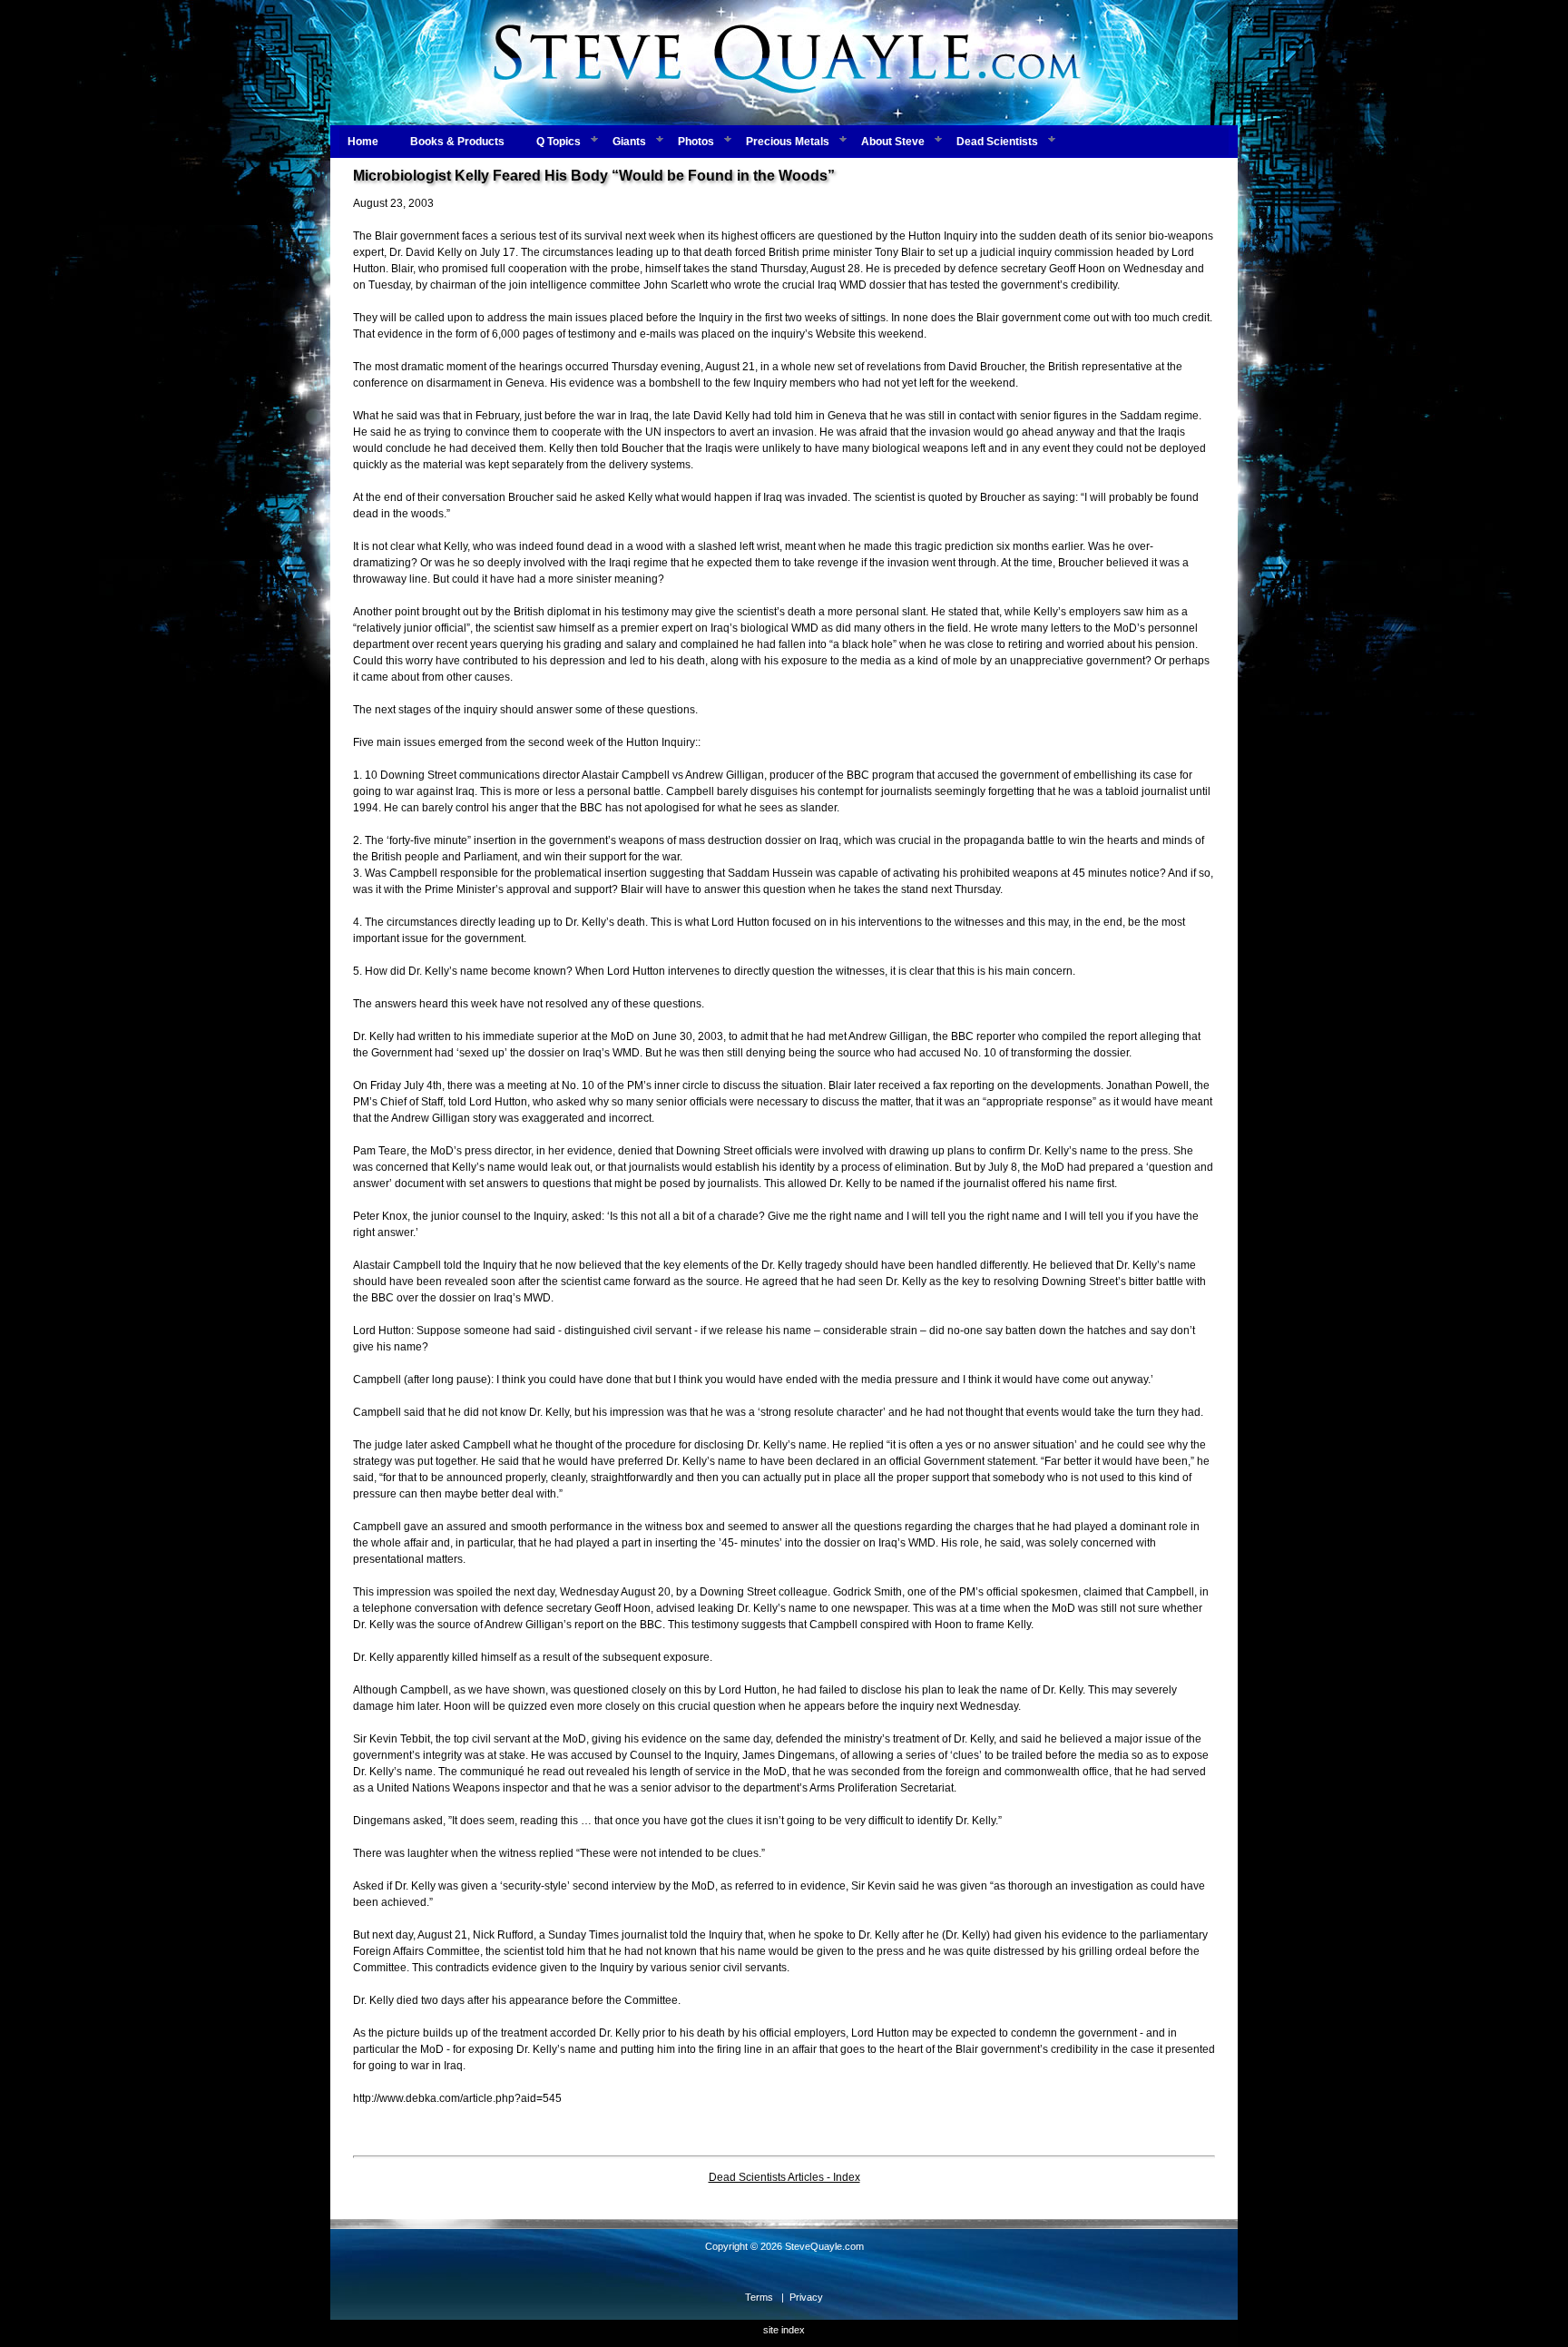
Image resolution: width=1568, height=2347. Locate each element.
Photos (696, 142)
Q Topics (559, 142)
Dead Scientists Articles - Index (784, 2177)
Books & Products (457, 142)
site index (784, 2330)
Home (363, 142)
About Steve (893, 142)
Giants (629, 142)
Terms (759, 2297)
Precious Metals (788, 142)
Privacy (806, 2297)
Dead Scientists (997, 142)
